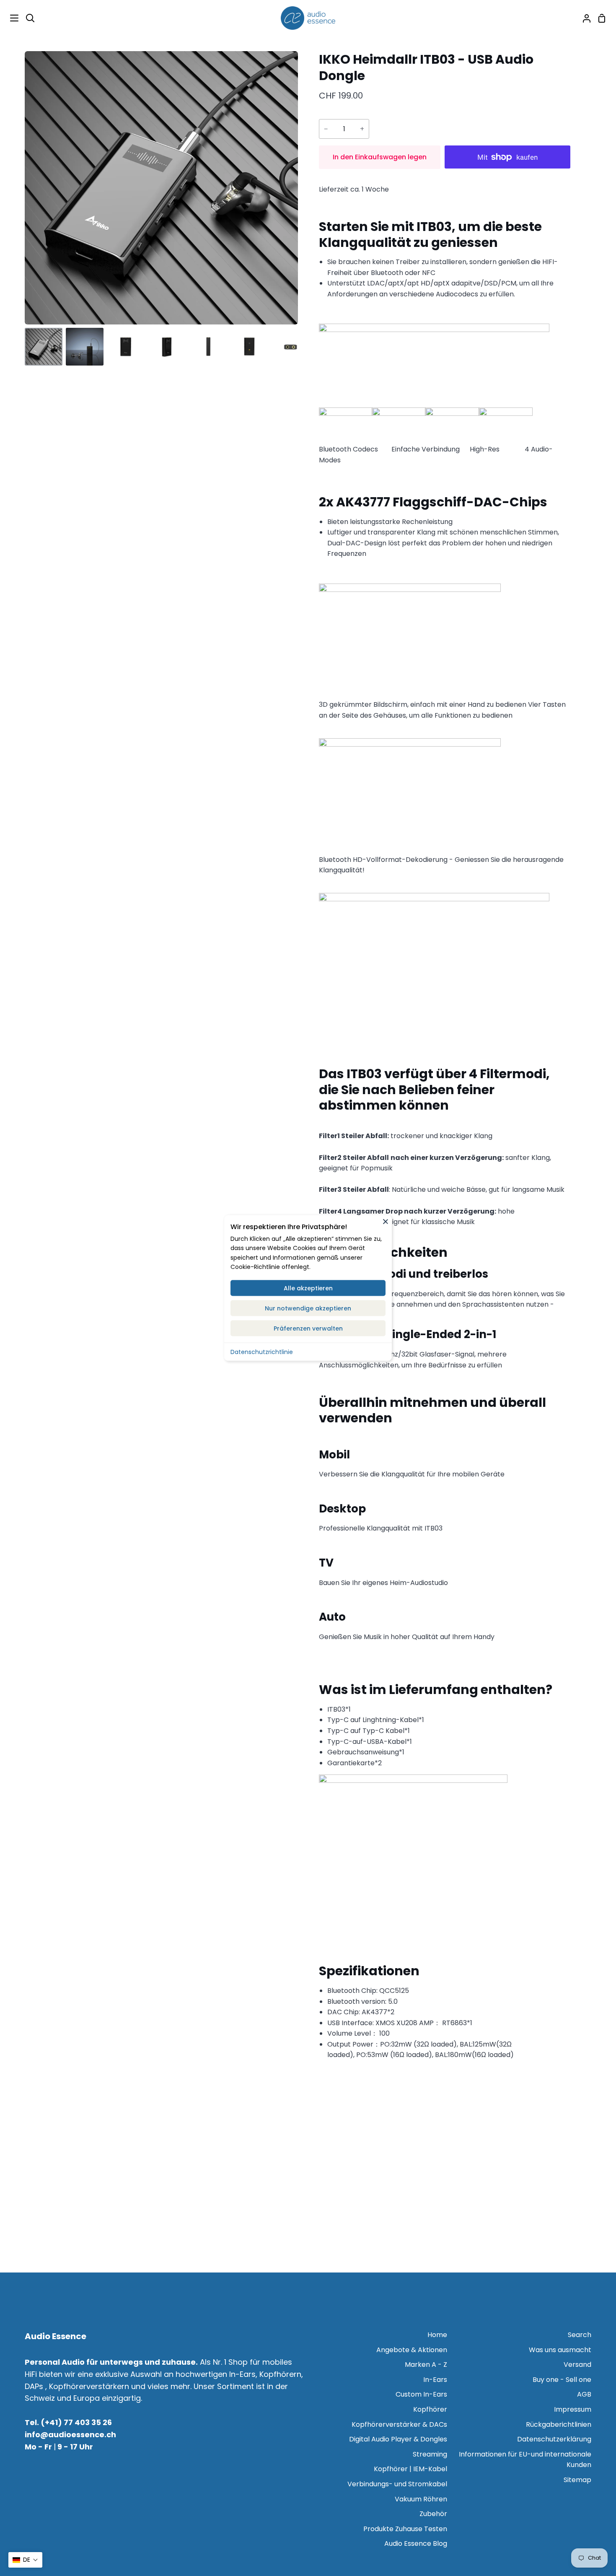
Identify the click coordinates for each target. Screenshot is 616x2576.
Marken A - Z (426, 2365)
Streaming (430, 2454)
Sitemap (577, 2480)
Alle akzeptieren (308, 1288)
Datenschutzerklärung (554, 2439)
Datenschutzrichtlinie (262, 1352)
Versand (577, 2365)
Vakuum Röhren (421, 2499)
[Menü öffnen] (10, 18)
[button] (25, 2560)
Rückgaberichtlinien (559, 2424)
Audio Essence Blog (416, 2544)
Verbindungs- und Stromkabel (397, 2484)
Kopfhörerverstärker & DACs (399, 2424)
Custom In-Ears (421, 2394)
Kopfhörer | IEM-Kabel (410, 2469)
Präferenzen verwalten (308, 1328)
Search (580, 2335)
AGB (584, 2394)
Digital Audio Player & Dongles (398, 2439)
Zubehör (433, 2514)
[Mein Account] (583, 18)
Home (437, 2335)
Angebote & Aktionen (412, 2350)
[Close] (386, 1221)
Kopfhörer (430, 2409)
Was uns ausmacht (560, 2350)
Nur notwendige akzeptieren (308, 1308)
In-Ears (435, 2380)
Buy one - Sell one (562, 2380)
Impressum (573, 2409)
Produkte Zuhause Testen (405, 2529)
